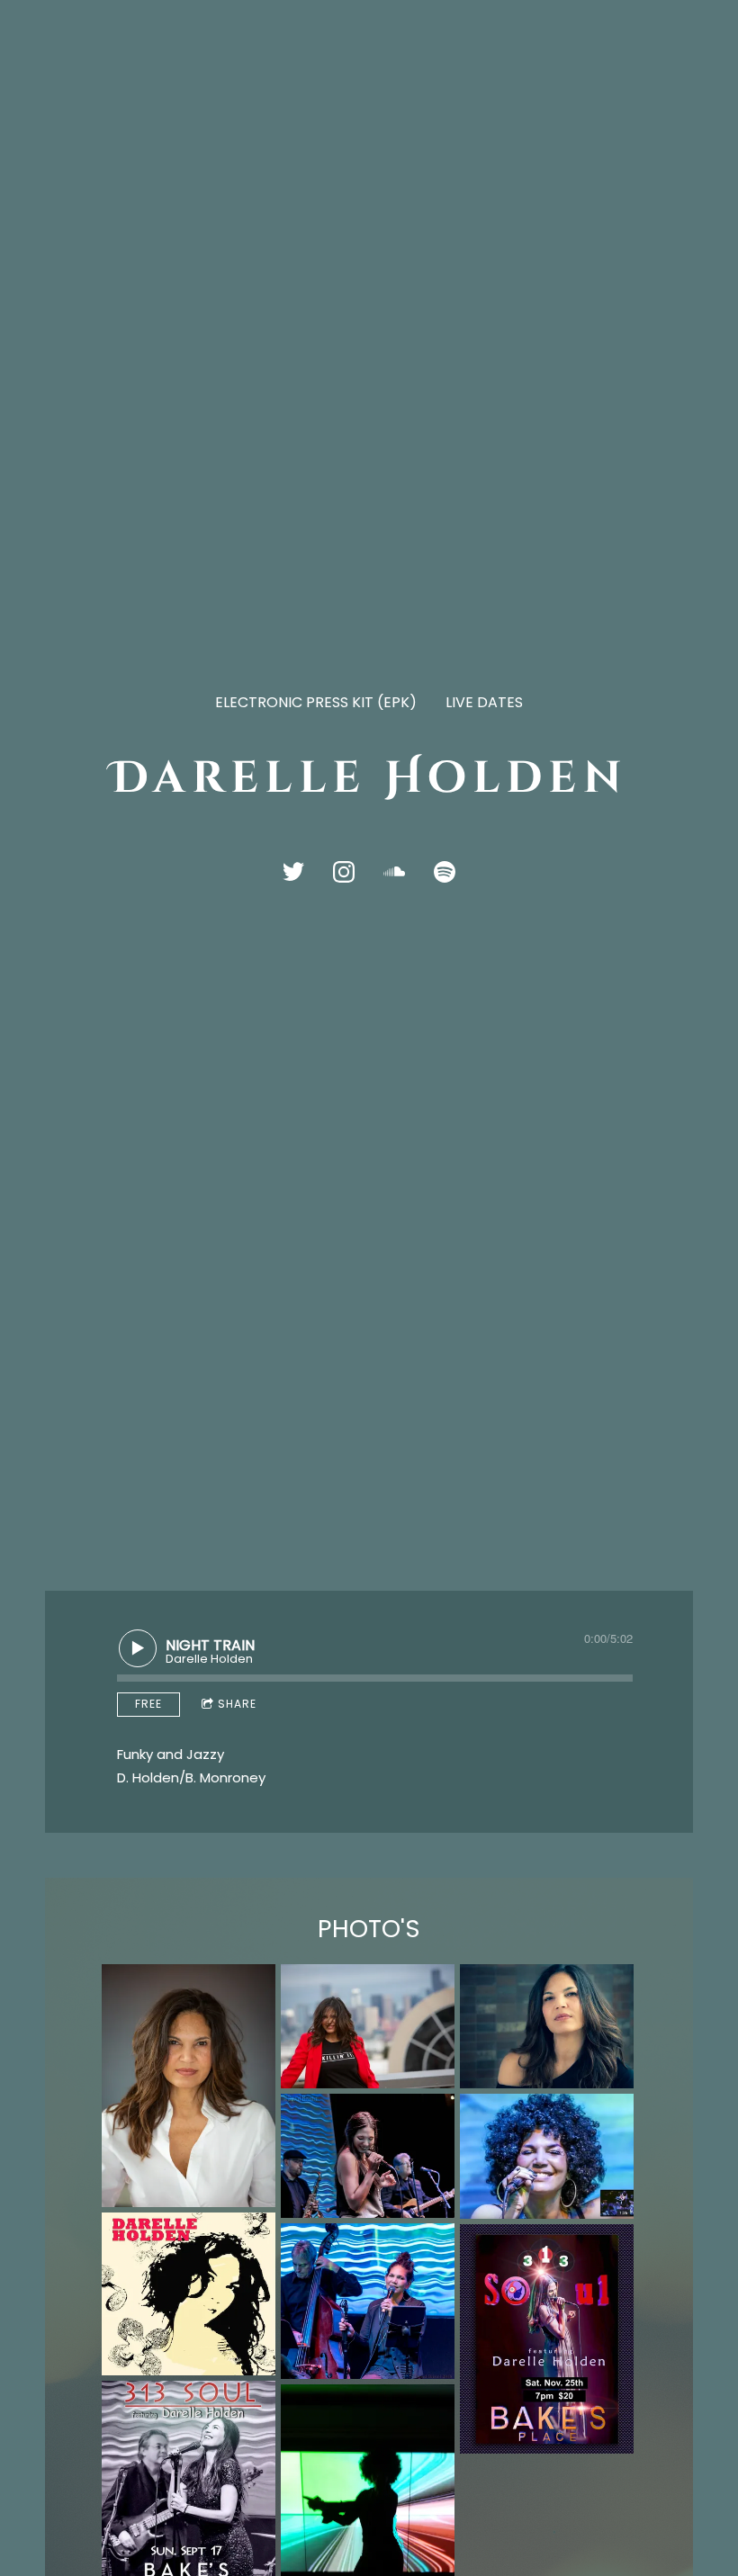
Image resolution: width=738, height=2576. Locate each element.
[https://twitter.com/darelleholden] (293, 872)
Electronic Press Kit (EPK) (316, 702)
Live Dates (484, 702)
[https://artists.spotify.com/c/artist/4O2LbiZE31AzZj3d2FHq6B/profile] (445, 872)
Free (148, 1704)
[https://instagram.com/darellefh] (344, 872)
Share (237, 1704)
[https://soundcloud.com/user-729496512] (394, 872)
